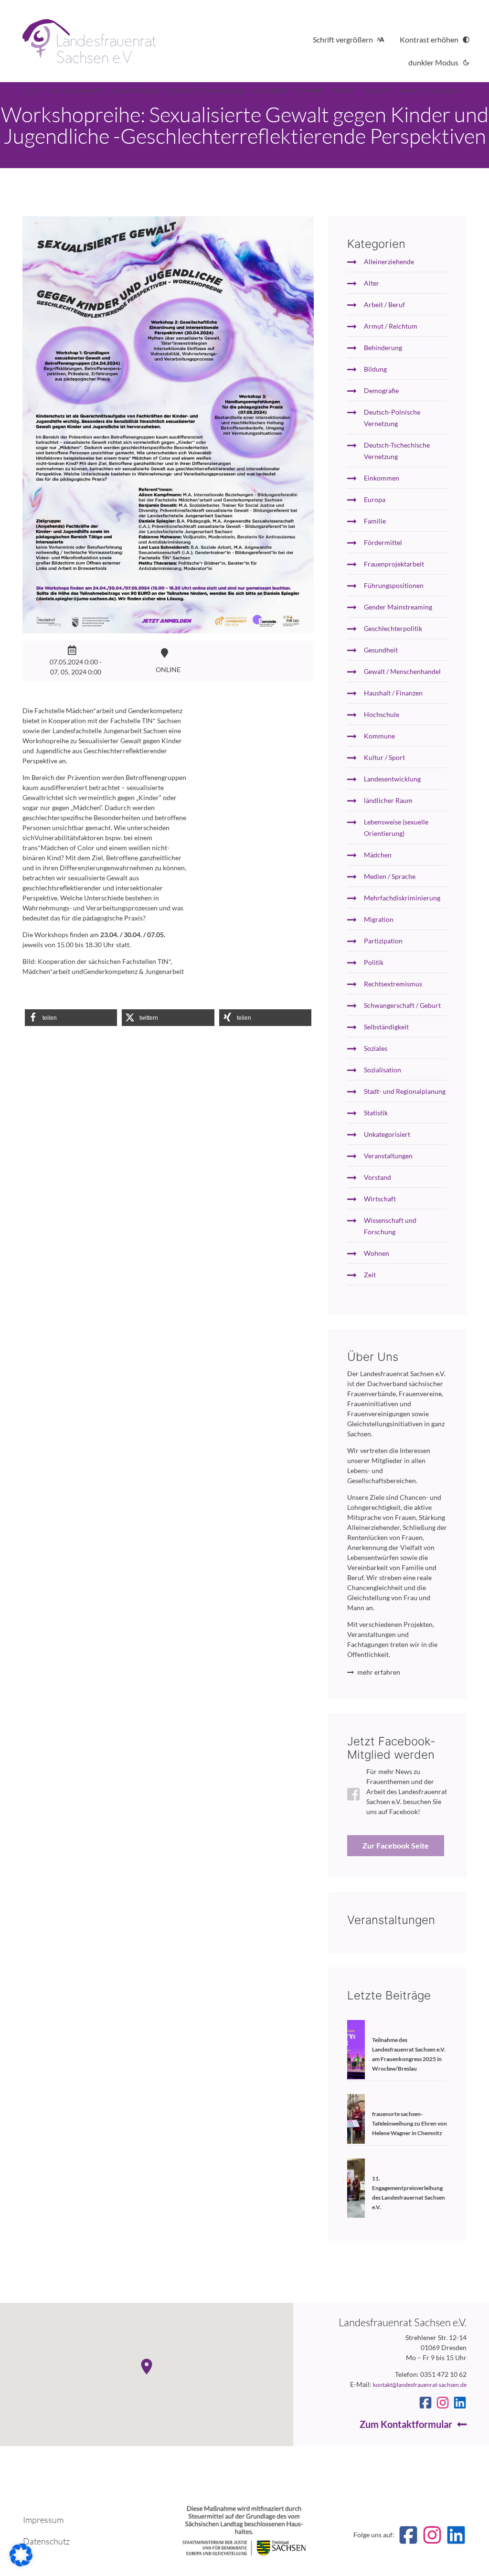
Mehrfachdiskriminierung (402, 898)
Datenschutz (46, 2541)
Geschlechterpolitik (393, 628)
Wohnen (377, 1253)
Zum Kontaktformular (406, 2424)
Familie (375, 521)
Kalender (310, 90)
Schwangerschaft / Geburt (402, 1005)
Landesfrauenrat (77, 90)
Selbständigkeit (386, 1027)
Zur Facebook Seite (396, 1845)
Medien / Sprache (390, 876)
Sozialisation (383, 1070)
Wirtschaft (380, 1199)
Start (35, 90)
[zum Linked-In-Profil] (460, 2403)
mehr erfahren (379, 1672)
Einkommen (382, 478)
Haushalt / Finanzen (393, 693)
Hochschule (382, 714)
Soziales (376, 1048)
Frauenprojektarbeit (394, 564)
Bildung (375, 369)
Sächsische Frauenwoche (207, 90)
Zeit (370, 1275)
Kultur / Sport (384, 757)
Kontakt (378, 90)
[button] (71, 1018)
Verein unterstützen (430, 90)
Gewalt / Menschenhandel (402, 671)
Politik (374, 962)
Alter (372, 283)
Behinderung (383, 347)
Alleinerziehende (389, 262)
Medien (345, 90)
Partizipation (383, 941)
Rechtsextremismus (393, 984)
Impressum (43, 2520)
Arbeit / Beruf (384, 305)
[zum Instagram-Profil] (443, 2403)
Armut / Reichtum (391, 326)
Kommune (379, 736)
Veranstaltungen (388, 1156)
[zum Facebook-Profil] (425, 2403)
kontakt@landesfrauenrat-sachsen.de (420, 2385)
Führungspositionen (394, 585)
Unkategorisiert (387, 1134)
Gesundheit (381, 650)
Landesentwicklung (392, 779)
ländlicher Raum (388, 800)
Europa (375, 499)
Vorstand (377, 1177)
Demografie (381, 390)
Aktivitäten (271, 90)
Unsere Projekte (136, 90)
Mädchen (378, 855)
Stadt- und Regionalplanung (405, 1091)
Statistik (376, 1113)
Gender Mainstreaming (398, 607)
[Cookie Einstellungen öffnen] (21, 2564)
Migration (379, 919)
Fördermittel (383, 542)
